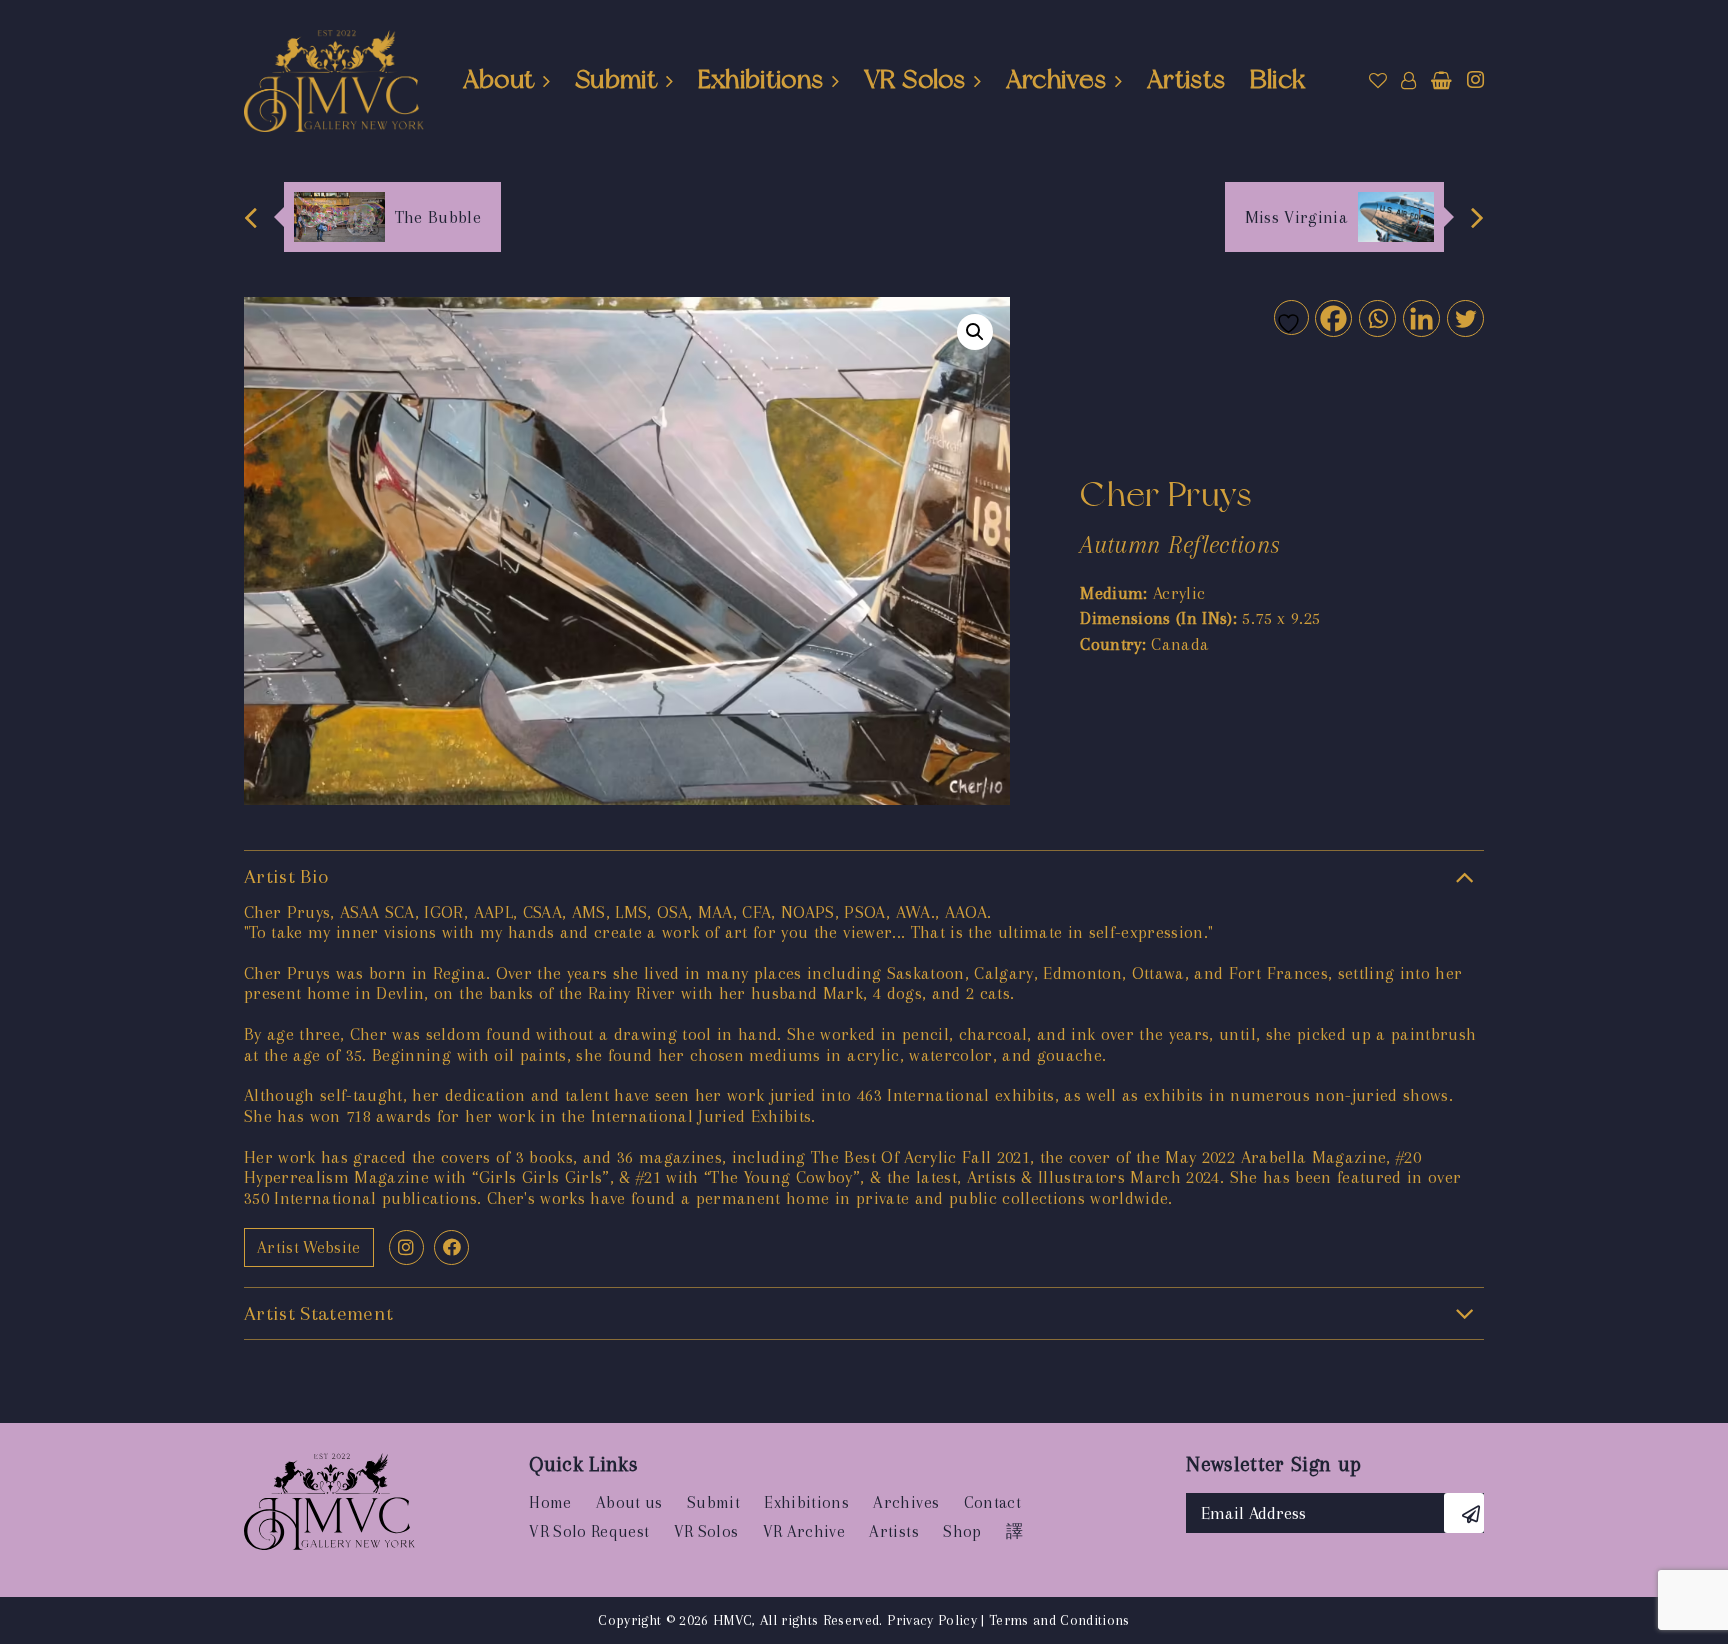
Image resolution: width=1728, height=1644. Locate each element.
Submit (616, 79)
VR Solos (914, 79)
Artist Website (309, 1247)
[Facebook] (1332, 317)
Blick (1278, 79)
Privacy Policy (932, 1620)
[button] (975, 332)
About (499, 79)
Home (550, 1502)
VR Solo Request (589, 1531)
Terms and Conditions (1059, 1620)
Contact (992, 1502)
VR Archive (804, 1531)
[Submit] (1464, 1513)
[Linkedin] (1420, 317)
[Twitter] (1464, 317)
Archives (1056, 79)
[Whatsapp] (1376, 317)
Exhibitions (761, 79)
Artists (1186, 79)
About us (629, 1502)
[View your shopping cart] (1441, 81)
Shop (962, 1531)
